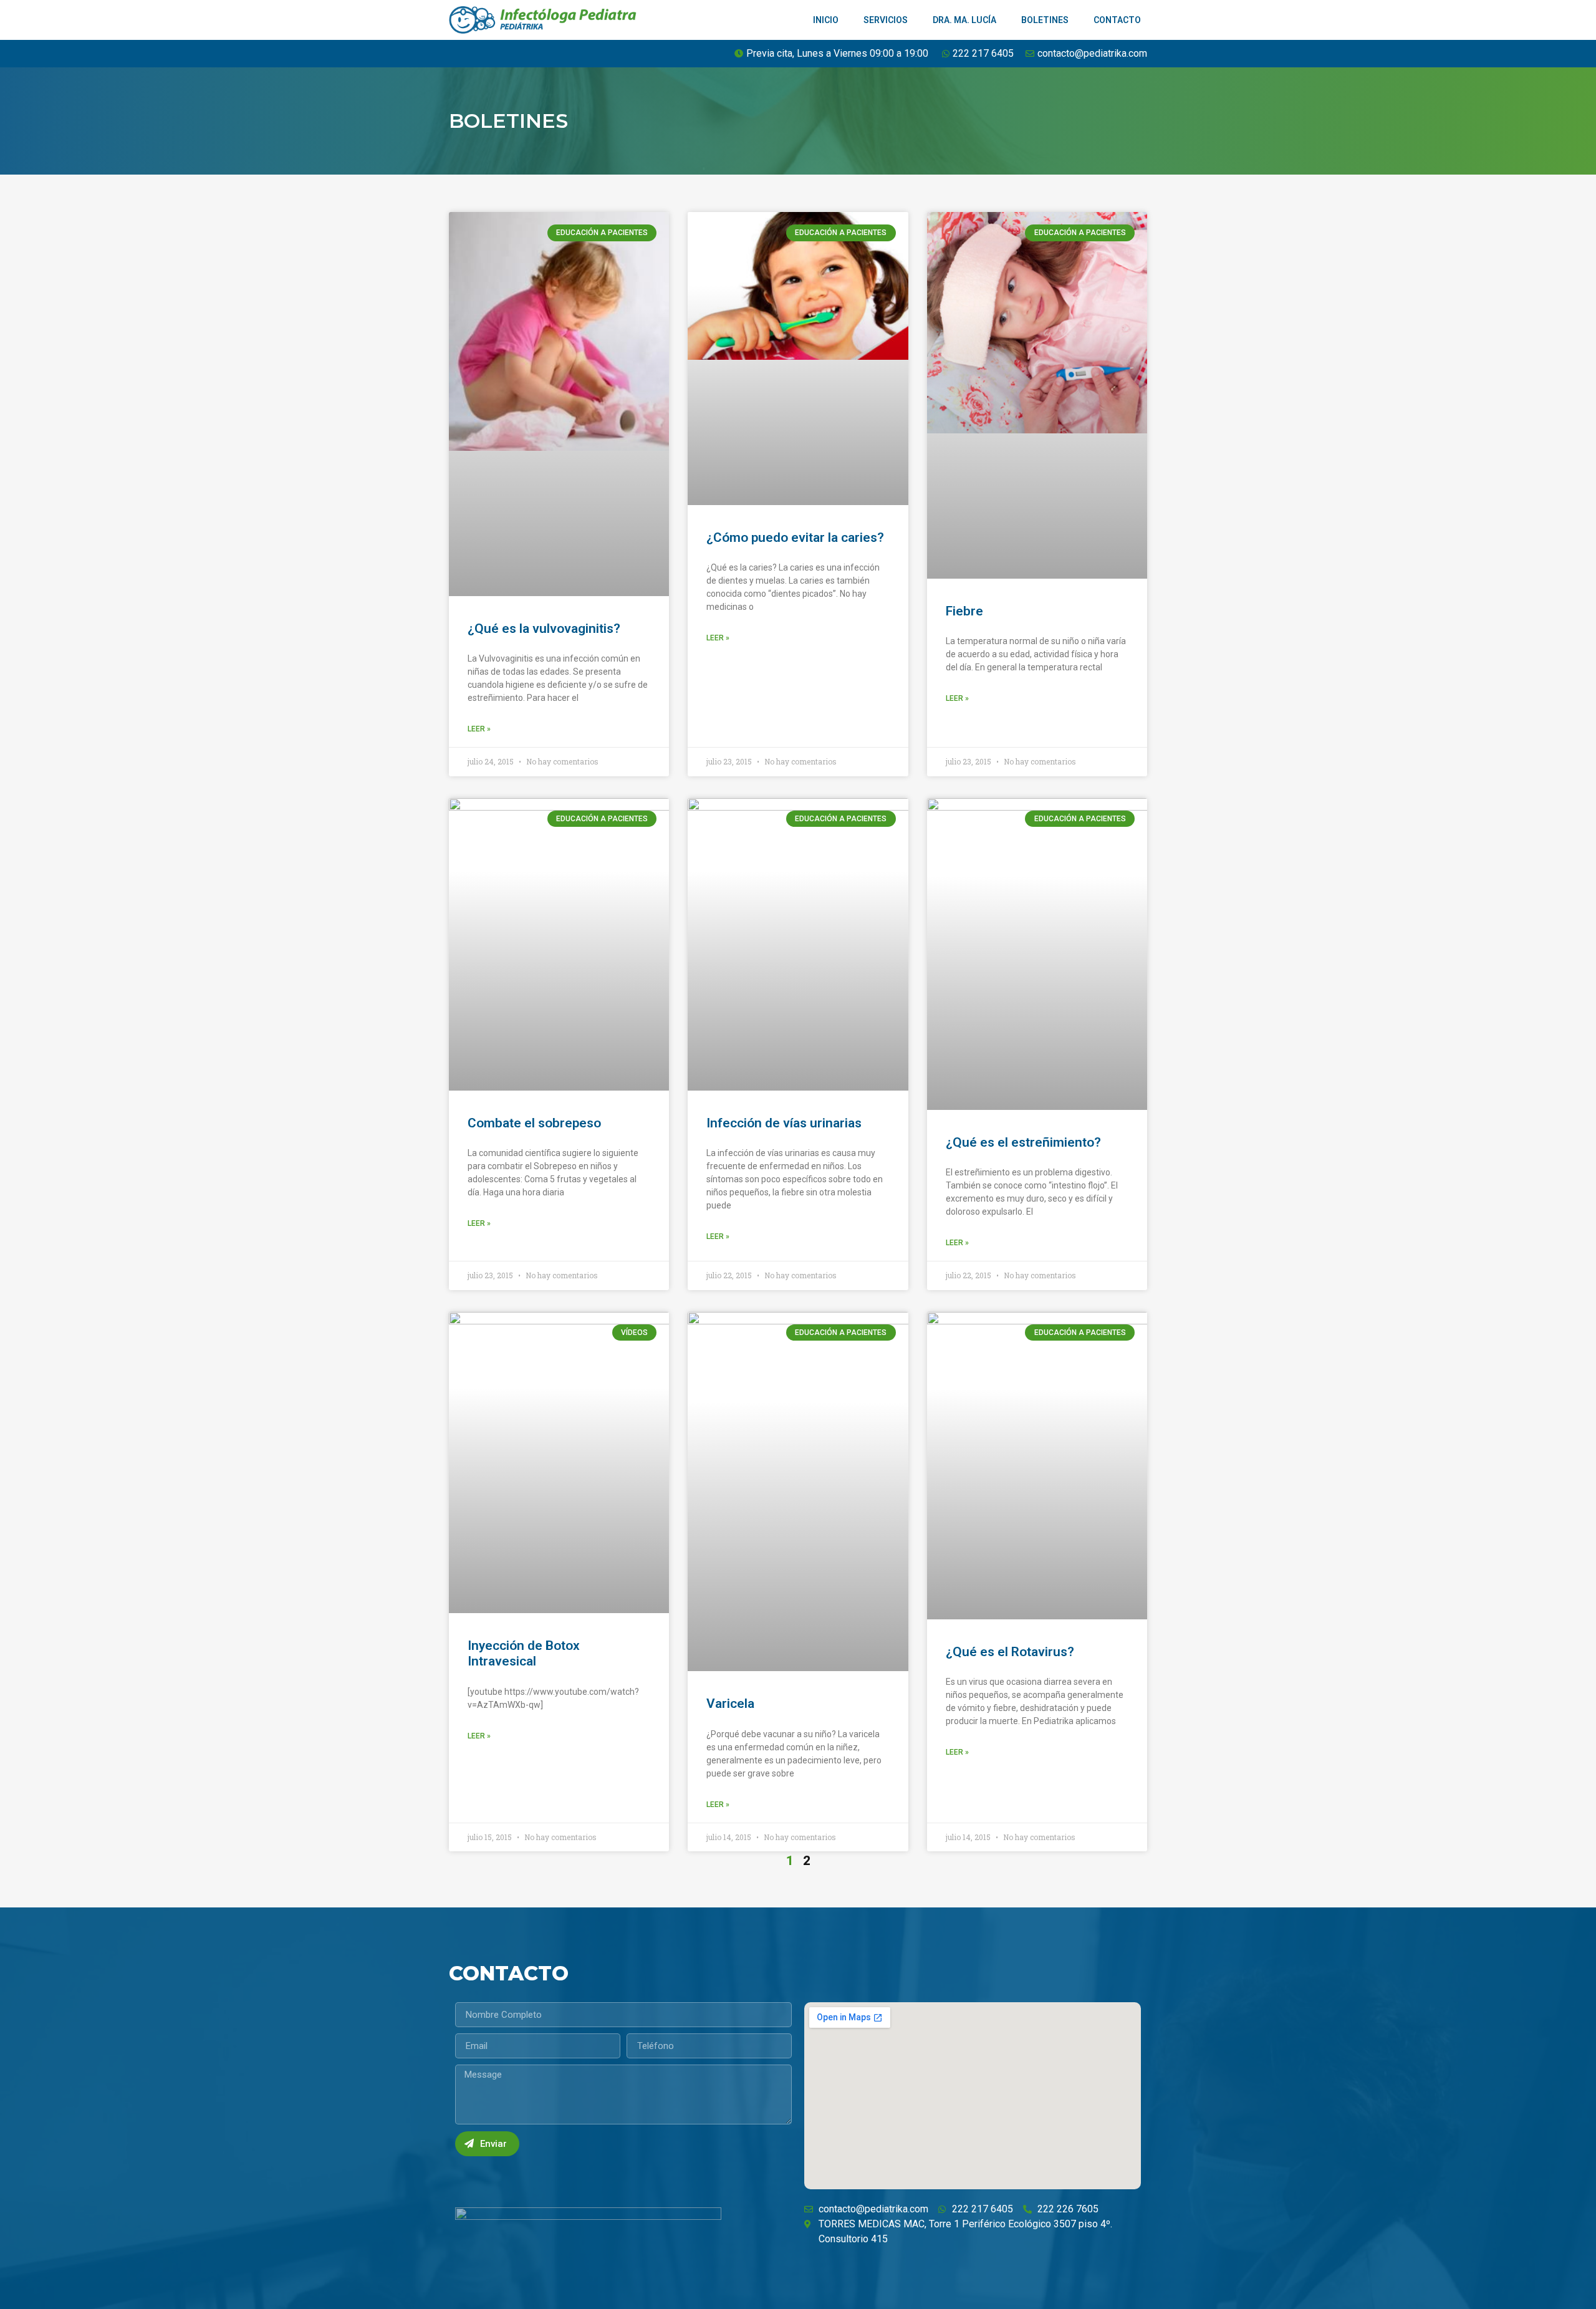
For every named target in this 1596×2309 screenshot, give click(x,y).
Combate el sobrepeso (534, 1123)
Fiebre (964, 611)
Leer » (479, 729)
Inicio (826, 20)
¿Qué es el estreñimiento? (1023, 1142)
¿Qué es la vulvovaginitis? (544, 629)
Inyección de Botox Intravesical (524, 1653)
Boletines (1045, 20)
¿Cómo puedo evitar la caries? (795, 537)
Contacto (1117, 20)
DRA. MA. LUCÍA (964, 20)
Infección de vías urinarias (784, 1123)
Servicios (886, 20)
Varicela (730, 1704)
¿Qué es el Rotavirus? (1010, 1652)
